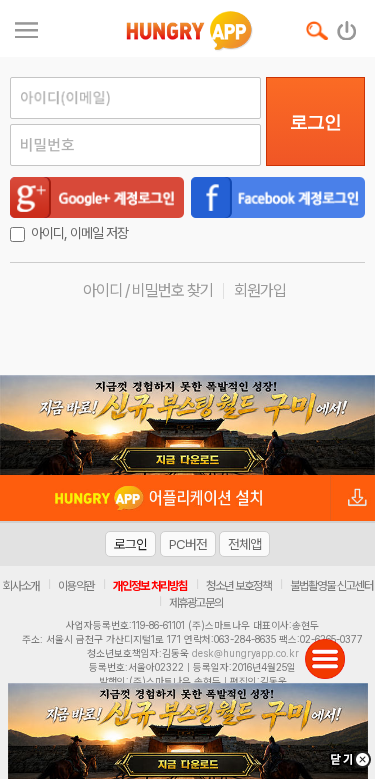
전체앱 (244, 544)
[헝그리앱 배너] (187, 425)
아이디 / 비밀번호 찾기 (148, 290)
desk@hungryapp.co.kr (245, 653)
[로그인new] (347, 26)
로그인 (315, 122)
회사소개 (21, 586)
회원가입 (260, 290)
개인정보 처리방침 (150, 586)
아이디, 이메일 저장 (79, 233)
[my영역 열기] (26, 27)
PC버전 (188, 544)
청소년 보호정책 (238, 586)
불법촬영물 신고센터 (331, 586)
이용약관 (76, 586)
